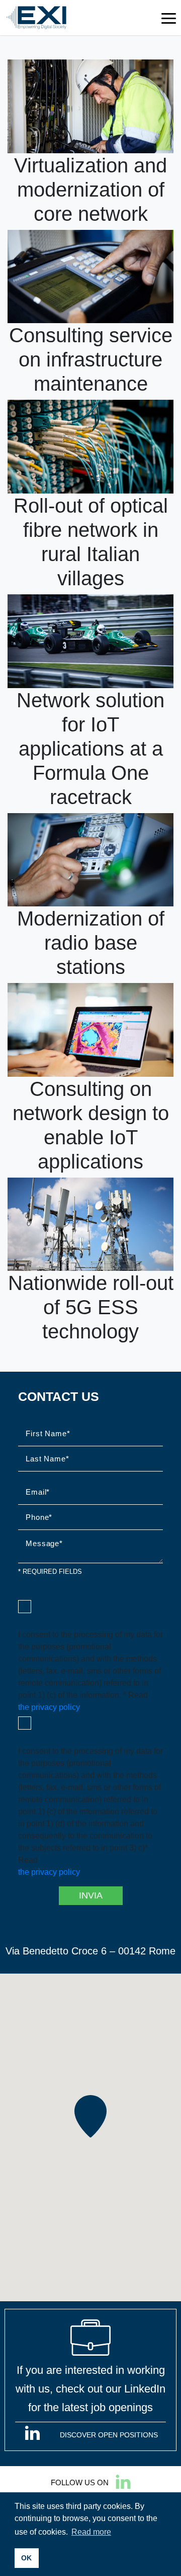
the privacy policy (49, 1707)
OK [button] (26, 2558)
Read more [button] (91, 2532)
